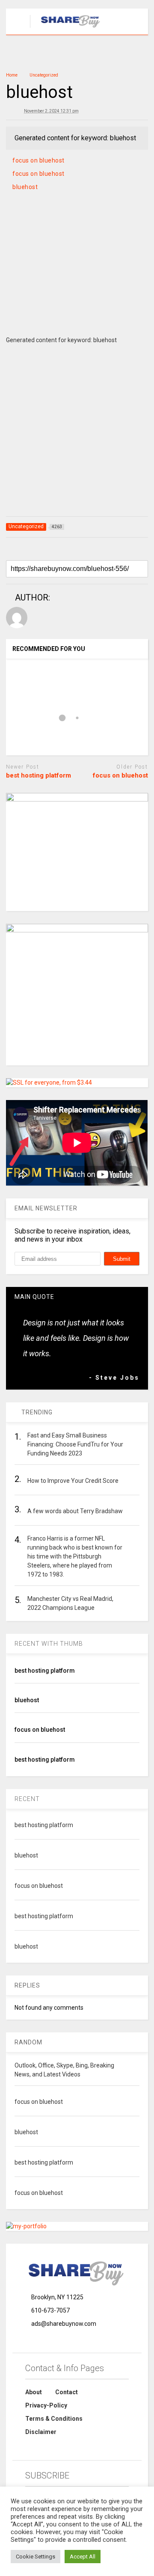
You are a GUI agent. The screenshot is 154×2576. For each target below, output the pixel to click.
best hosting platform (38, 775)
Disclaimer (41, 2432)
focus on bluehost (38, 160)
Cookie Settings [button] (36, 2557)
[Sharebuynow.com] (67, 28)
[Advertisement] (77, 274)
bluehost (25, 187)
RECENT (27, 1799)
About (34, 2392)
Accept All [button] (83, 2557)
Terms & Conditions (54, 2419)
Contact (67, 2392)
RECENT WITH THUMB (49, 1644)
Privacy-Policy (46, 2405)
